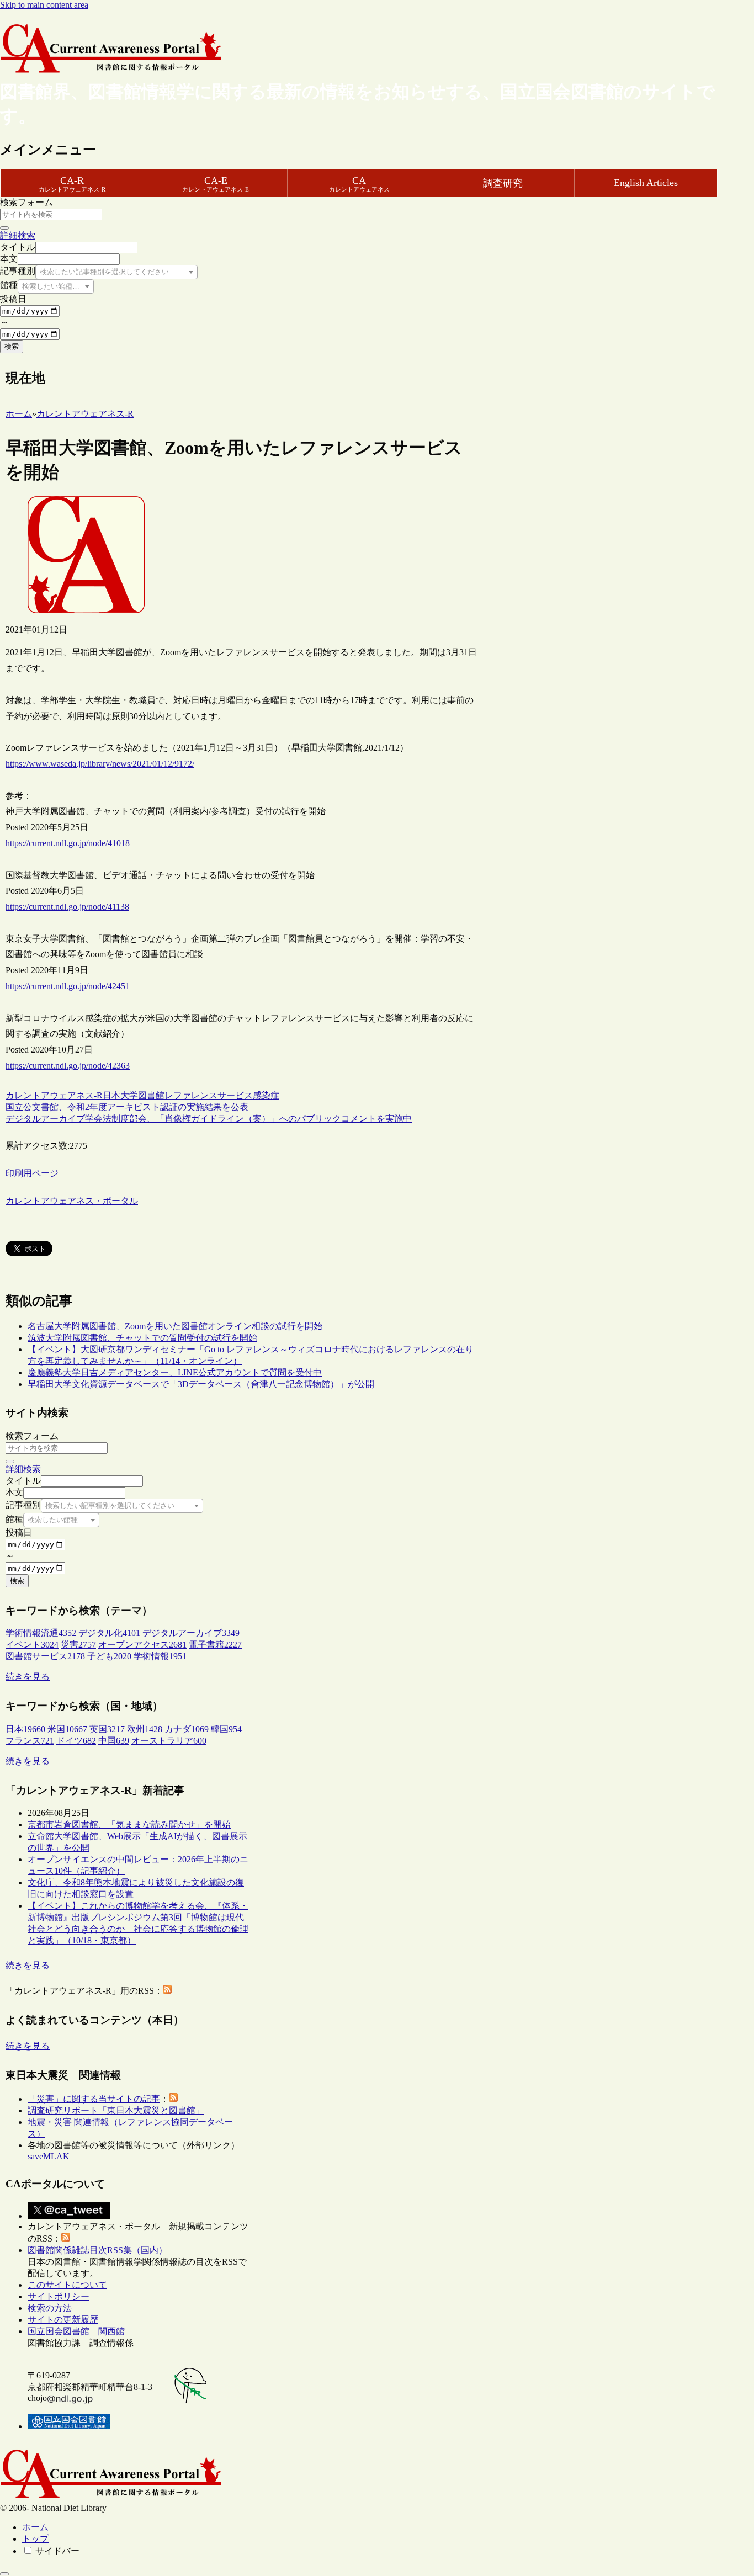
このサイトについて (67, 2285)
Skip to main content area (44, 5)
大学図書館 (142, 1095)
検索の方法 (50, 2308)
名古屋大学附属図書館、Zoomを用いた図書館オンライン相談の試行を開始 (175, 1326)
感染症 (266, 1095)
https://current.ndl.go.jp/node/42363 (68, 1066)
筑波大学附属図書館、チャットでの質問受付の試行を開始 (142, 1338)
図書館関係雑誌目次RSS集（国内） (97, 2250)
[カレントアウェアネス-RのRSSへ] (167, 1991)
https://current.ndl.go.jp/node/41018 (68, 843)
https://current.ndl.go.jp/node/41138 (67, 907)
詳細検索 (18, 235)
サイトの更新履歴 (63, 2320)
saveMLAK (49, 2156)
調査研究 (503, 183)
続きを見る (28, 1677)
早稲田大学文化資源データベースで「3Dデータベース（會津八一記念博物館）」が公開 (201, 1384)
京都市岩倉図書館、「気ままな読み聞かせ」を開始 (129, 1825)
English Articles (646, 183)
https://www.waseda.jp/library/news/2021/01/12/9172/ (100, 764)
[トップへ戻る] (4, 2574)
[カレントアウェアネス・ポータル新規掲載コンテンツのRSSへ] (66, 2238)
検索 (12, 346)
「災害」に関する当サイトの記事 (94, 2099)
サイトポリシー (59, 2296)
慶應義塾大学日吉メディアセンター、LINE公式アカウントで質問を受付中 (175, 1372)
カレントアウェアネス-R (54, 1095)
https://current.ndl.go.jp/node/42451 (68, 986)
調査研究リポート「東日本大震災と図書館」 (116, 2110)
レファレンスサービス (209, 1095)
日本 (111, 1095)
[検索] (4, 228)
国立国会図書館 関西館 (76, 2331)
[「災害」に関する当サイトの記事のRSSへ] (173, 2099)
